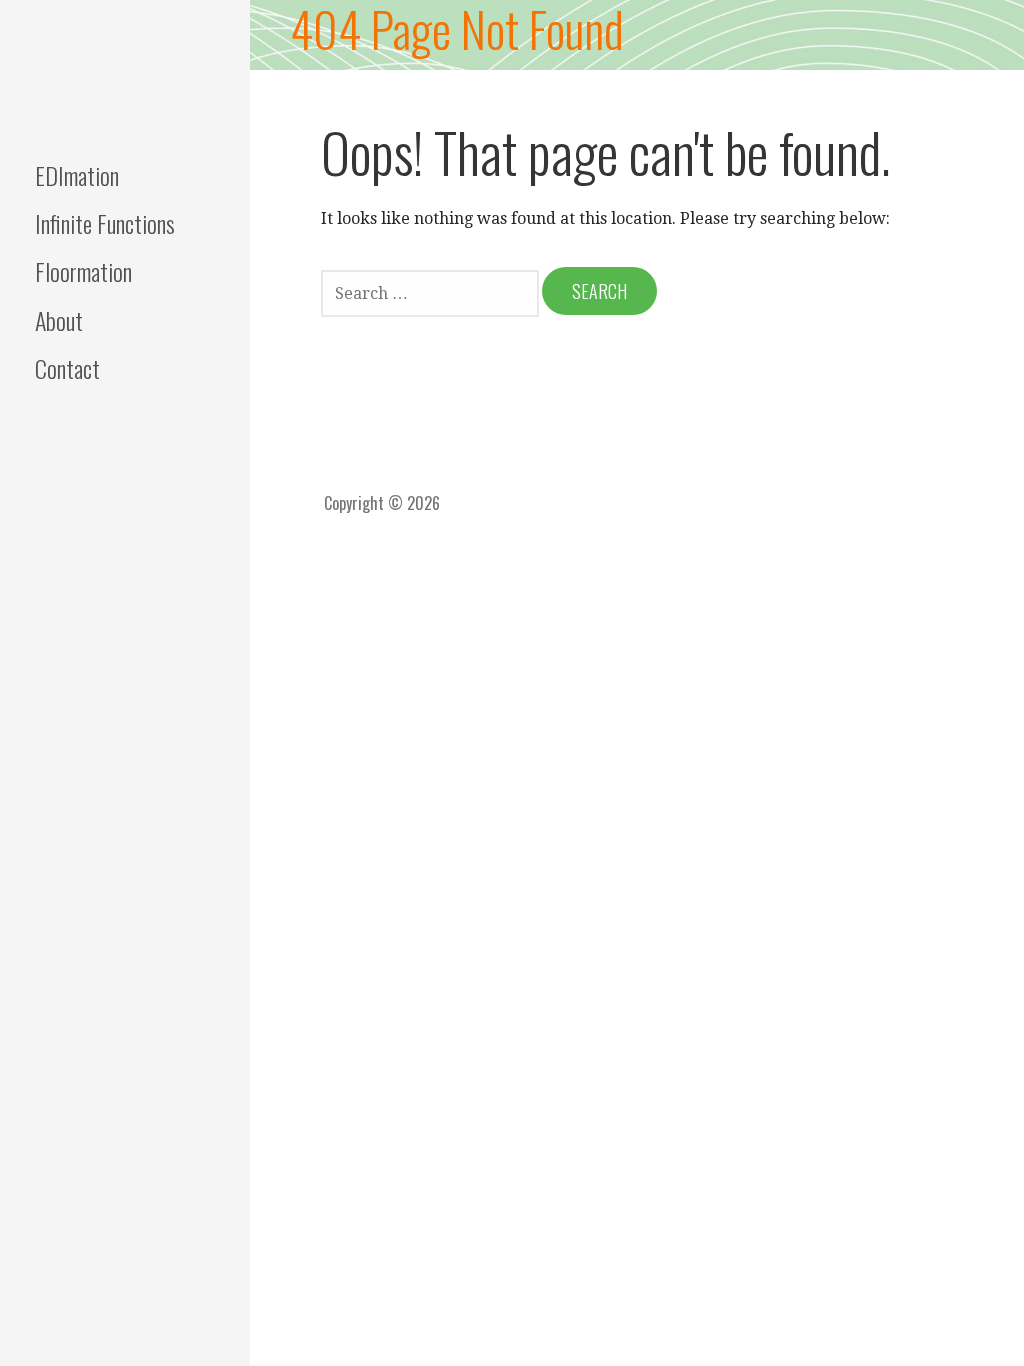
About (59, 320)
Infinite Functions (105, 223)
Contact (67, 368)
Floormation (83, 271)
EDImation (77, 175)
